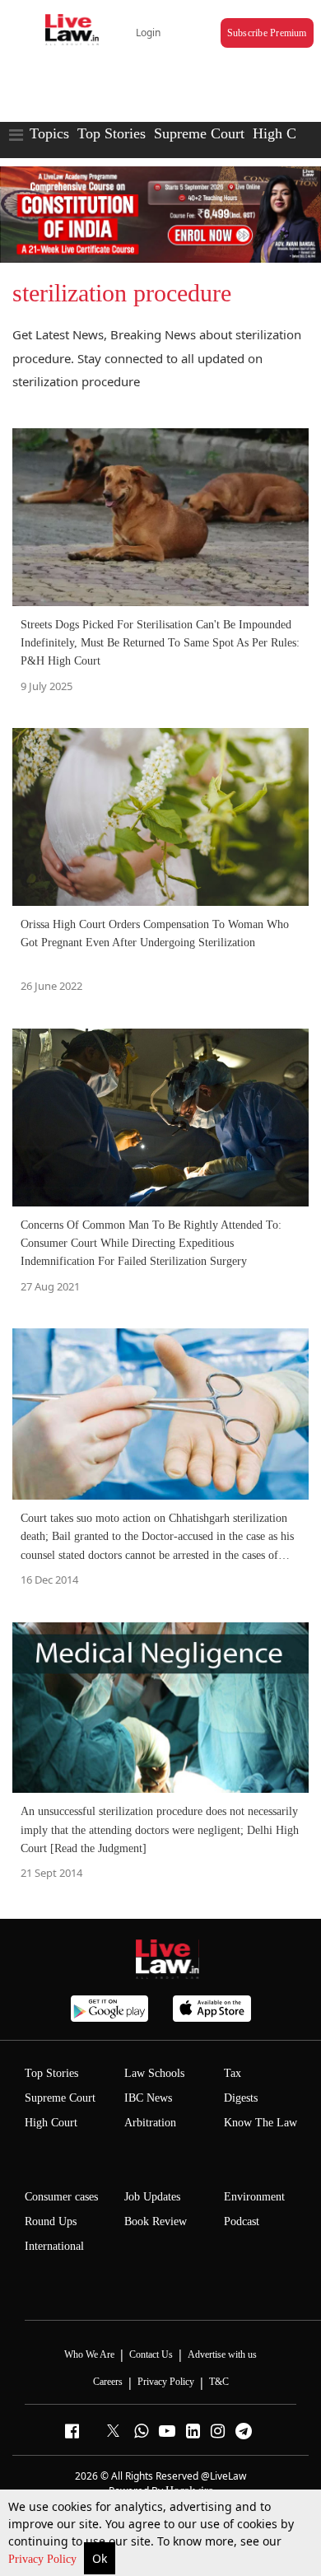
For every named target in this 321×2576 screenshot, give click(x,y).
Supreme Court (199, 133)
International (54, 2246)
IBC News (148, 2098)
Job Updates (152, 2197)
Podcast (242, 2221)
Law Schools (154, 2073)
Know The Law (261, 2123)
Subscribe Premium (267, 33)
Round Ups (51, 2221)
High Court (286, 133)
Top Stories (112, 133)
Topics (49, 133)
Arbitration (150, 2123)
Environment (254, 2197)
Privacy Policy (44, 2559)
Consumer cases (61, 2197)
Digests (241, 2098)
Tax (233, 2073)
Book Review (156, 2221)
